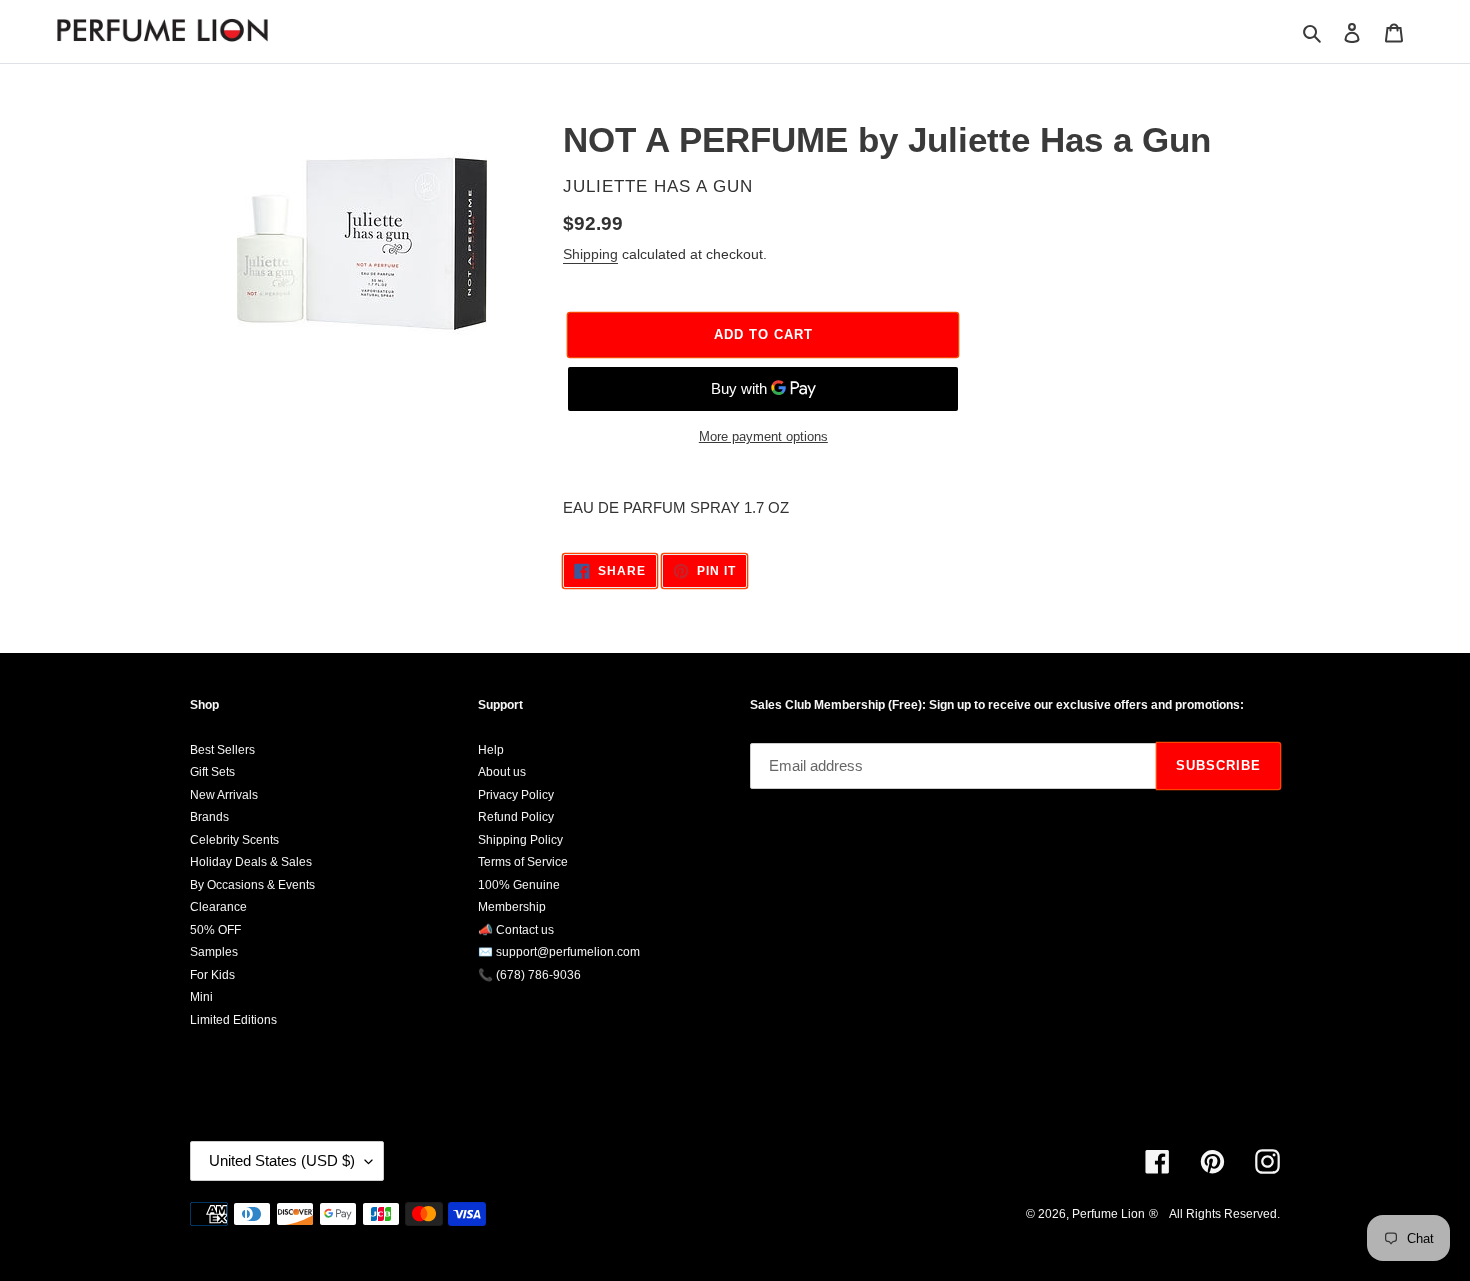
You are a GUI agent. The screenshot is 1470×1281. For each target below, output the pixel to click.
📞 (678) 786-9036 (529, 975)
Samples (214, 952)
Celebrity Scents (234, 840)
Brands (209, 817)
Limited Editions (233, 1020)
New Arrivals (224, 795)
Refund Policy (516, 817)
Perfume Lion (1108, 1214)
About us (502, 772)
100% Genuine (519, 885)
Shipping (590, 254)
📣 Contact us (516, 930)
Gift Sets (212, 772)
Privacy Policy (516, 795)
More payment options (763, 436)
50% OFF (215, 930)
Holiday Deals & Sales (251, 862)
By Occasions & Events (252, 885)
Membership (512, 907)
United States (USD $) (282, 1160)
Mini (201, 997)
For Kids (212, 975)
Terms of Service (523, 862)
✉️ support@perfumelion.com (559, 952)
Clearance (218, 907)
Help (491, 750)
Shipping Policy (520, 840)
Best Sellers (222, 750)
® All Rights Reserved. (1214, 1214)
